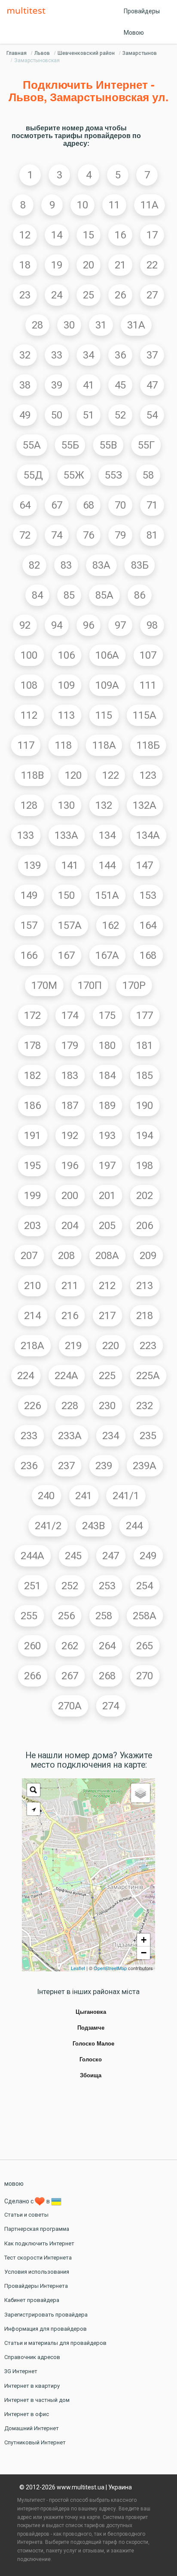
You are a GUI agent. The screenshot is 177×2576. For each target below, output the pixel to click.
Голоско (91, 2060)
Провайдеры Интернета (36, 2286)
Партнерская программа (37, 2229)
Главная (17, 53)
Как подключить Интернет (39, 2243)
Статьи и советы (26, 2215)
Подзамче (91, 2028)
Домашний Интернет (32, 2428)
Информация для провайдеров (46, 2329)
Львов (42, 53)
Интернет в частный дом (37, 2400)
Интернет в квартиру (32, 2386)
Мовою (134, 33)
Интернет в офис (27, 2414)
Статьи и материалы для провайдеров (55, 2343)
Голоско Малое (93, 2044)
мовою (14, 2184)
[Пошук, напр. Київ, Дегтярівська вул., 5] (34, 1790)
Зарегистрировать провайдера (46, 2315)
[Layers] (140, 1793)
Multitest (28, 11)
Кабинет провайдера (32, 2300)
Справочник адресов (32, 2357)
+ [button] (144, 1940)
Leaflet (78, 1968)
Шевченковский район (86, 53)
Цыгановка (91, 2012)
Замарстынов (140, 53)
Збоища (91, 2076)
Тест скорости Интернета (38, 2258)
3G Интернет (21, 2371)
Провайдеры (142, 11)
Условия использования (37, 2272)
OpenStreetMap (110, 1968)
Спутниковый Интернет (35, 2442)
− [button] (144, 1953)
